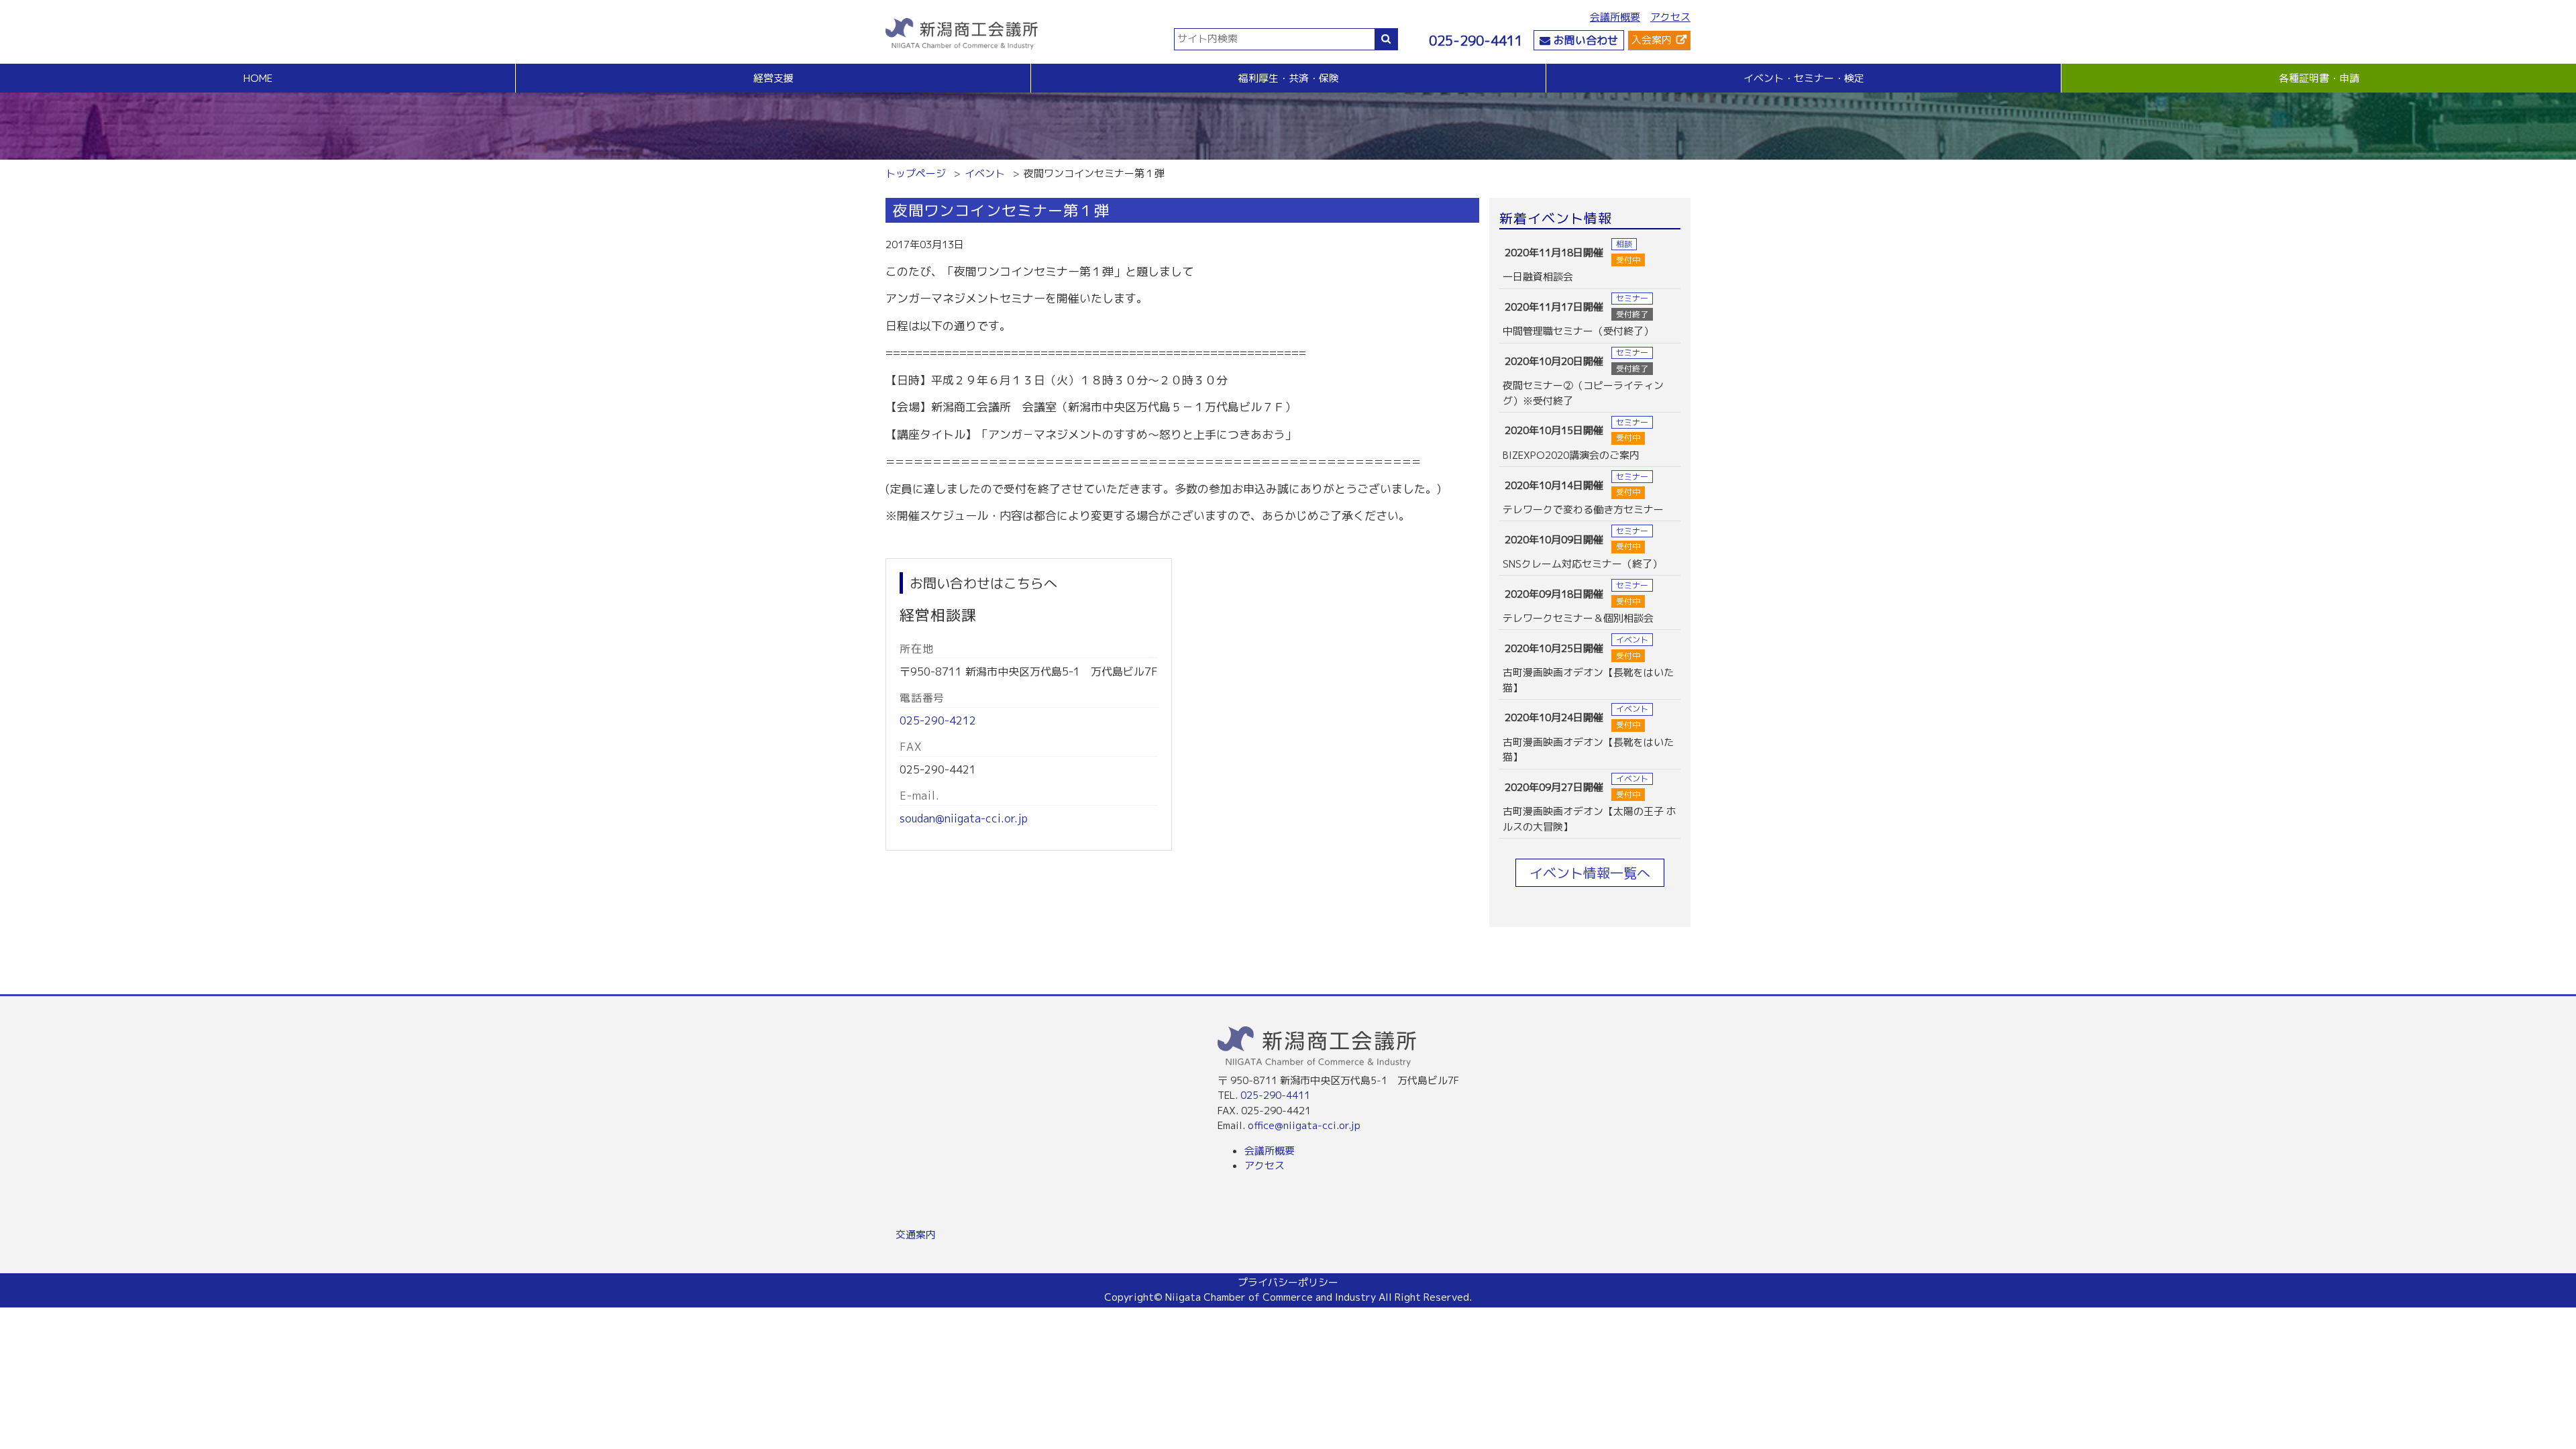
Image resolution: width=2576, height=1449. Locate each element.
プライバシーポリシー (1288, 1282)
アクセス (1670, 17)
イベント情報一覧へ (1590, 873)
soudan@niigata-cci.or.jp (964, 818)
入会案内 (1652, 40)
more (1590, 262)
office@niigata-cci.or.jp (1304, 1125)
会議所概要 (1615, 17)
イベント (985, 173)
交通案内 (916, 1235)
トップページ (916, 173)
